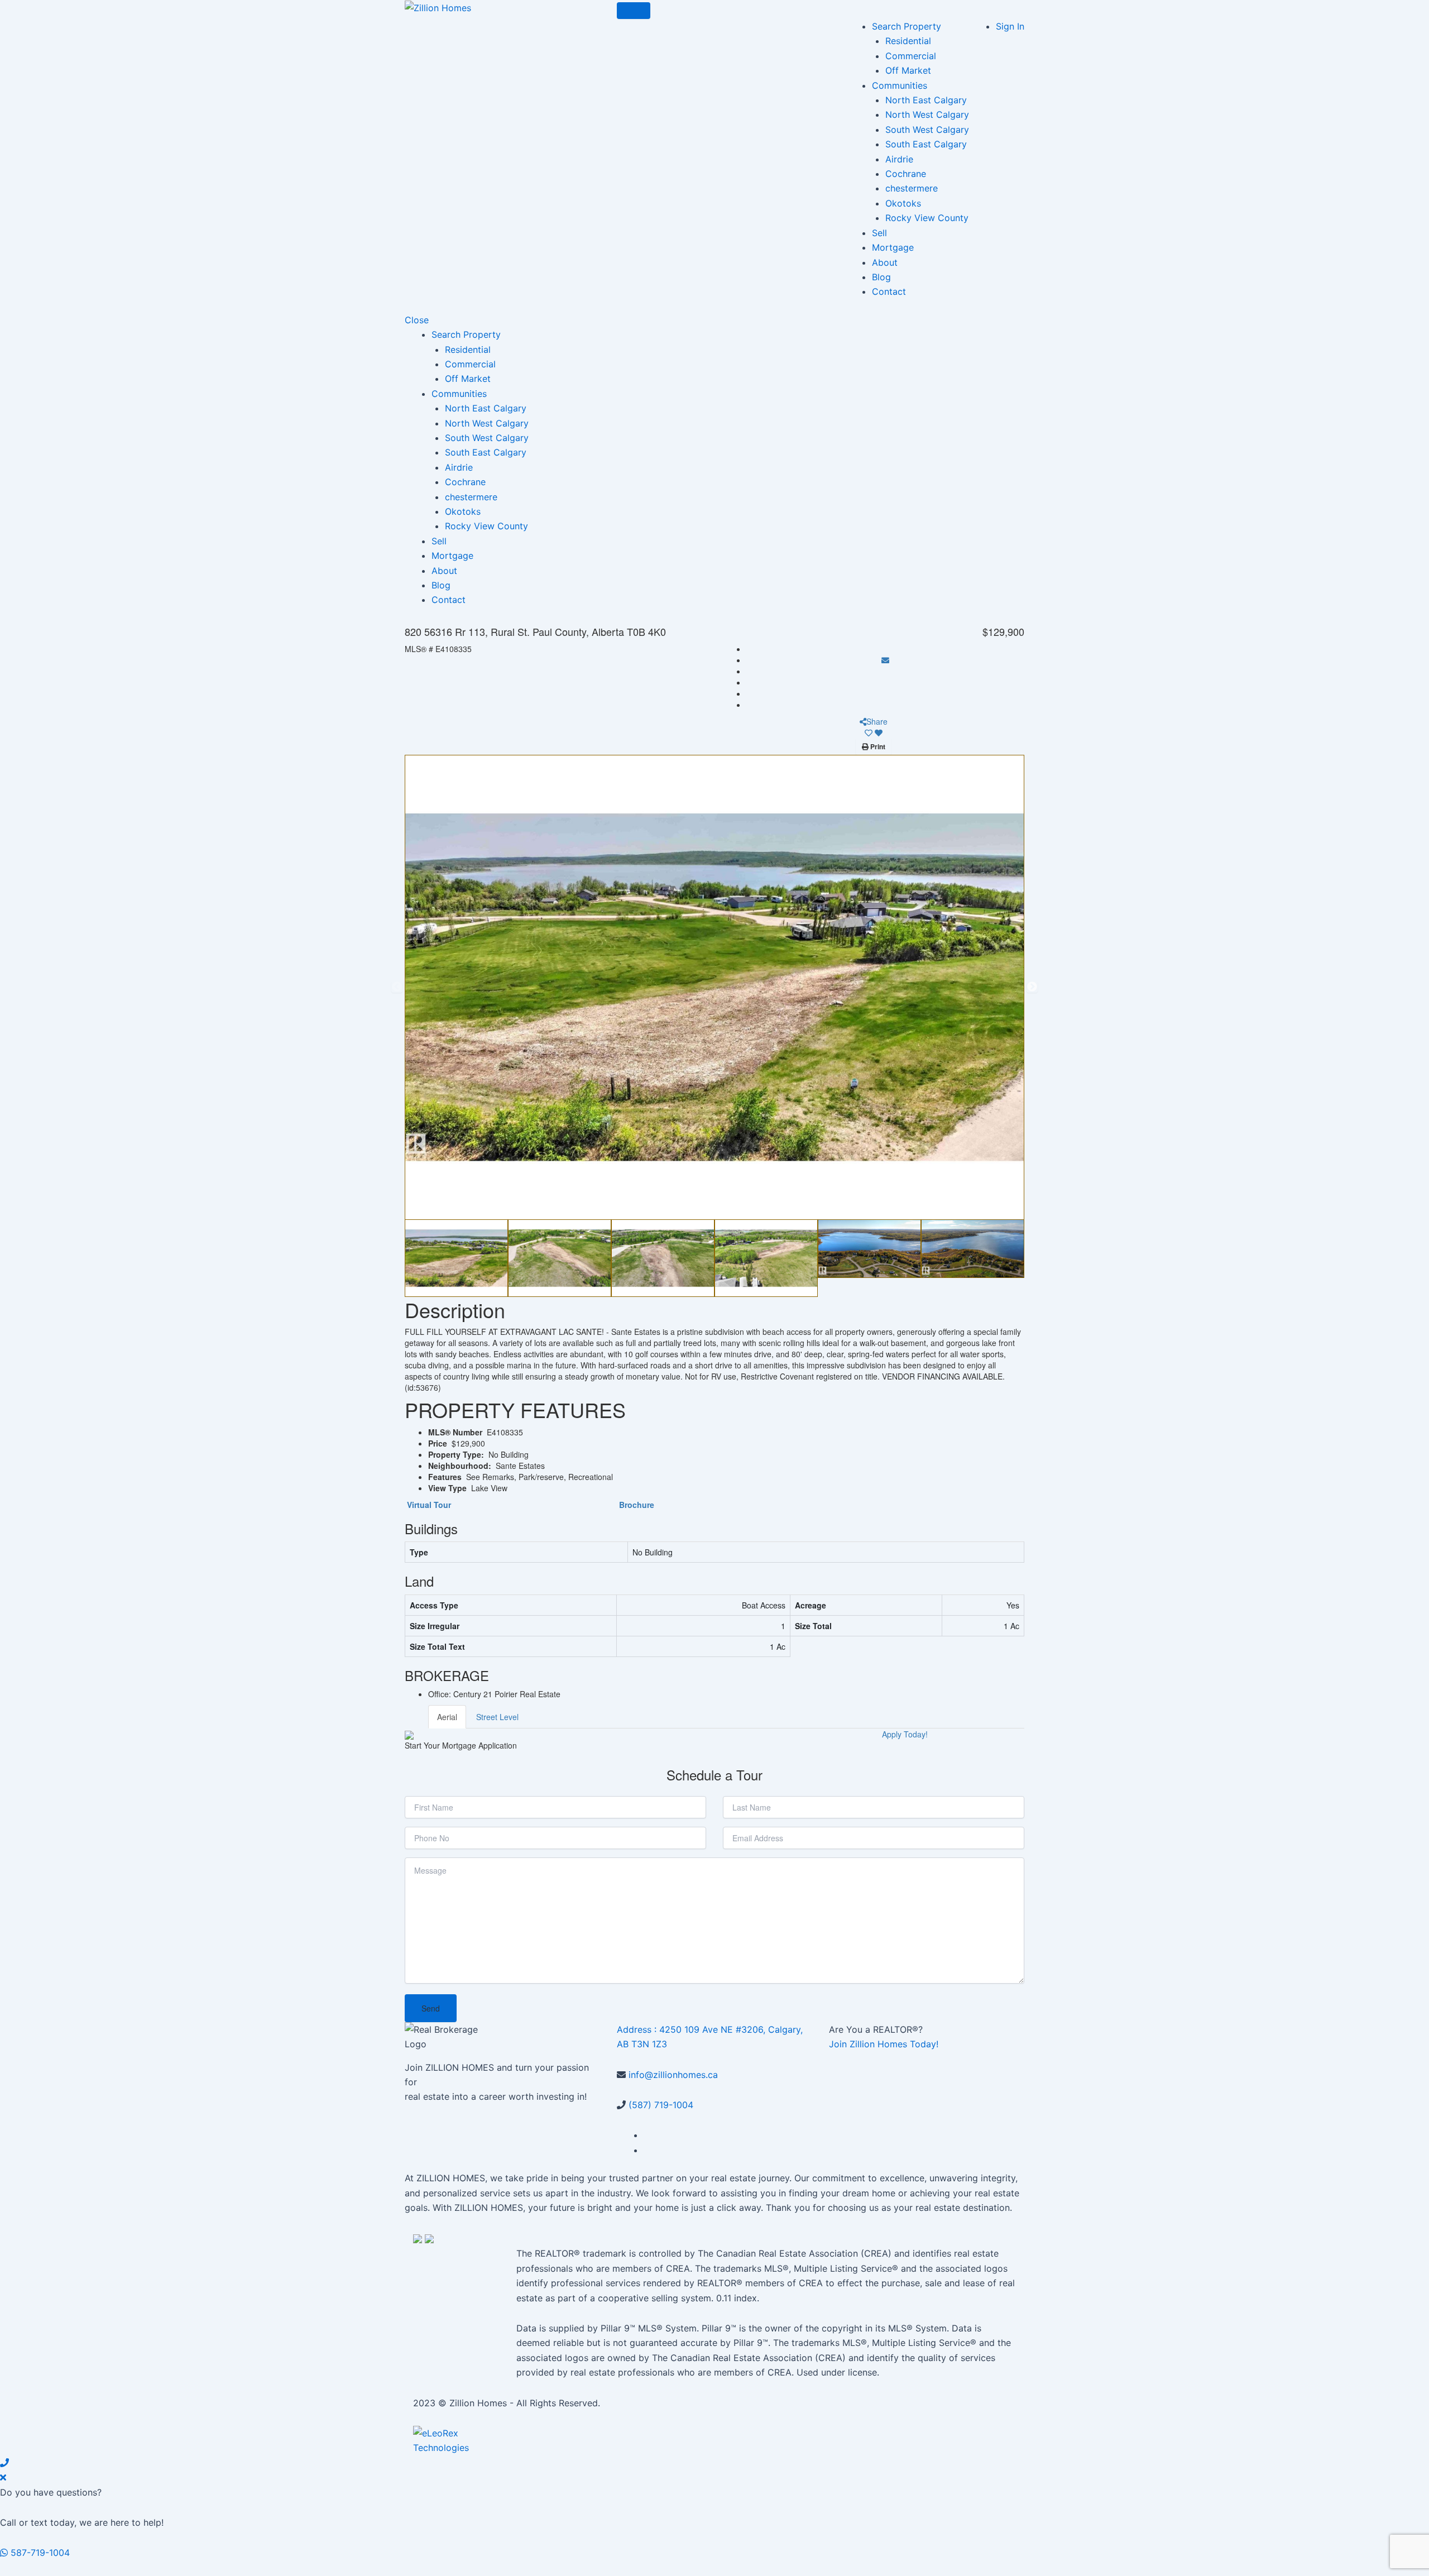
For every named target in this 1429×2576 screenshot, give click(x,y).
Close (417, 320)
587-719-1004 (39, 2553)
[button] (397, 987)
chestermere (912, 188)
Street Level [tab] (497, 1717)
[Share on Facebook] (885, 649)
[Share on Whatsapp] (885, 705)
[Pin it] (885, 682)
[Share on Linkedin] (885, 693)
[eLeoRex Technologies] (449, 2440)
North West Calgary (927, 114)
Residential (908, 41)
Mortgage (893, 247)
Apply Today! (905, 1734)
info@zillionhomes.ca (673, 2075)
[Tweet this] (885, 671)
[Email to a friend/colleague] (885, 660)
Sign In (1010, 26)
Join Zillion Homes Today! (884, 2044)
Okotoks (903, 203)
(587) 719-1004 (661, 2105)
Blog (881, 277)
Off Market (908, 70)
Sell (879, 233)
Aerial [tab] (447, 1717)
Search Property (907, 26)
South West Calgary (927, 130)
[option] (714, 987)
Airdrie (899, 159)
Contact (889, 291)
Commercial (911, 56)
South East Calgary (926, 144)
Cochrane (906, 174)
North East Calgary (926, 100)
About (885, 262)
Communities (900, 85)
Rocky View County (927, 218)
